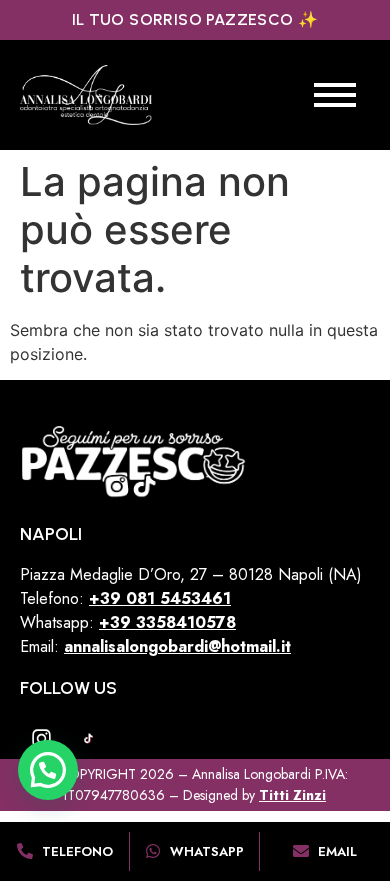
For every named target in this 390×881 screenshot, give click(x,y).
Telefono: (54, 598)
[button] (48, 770)
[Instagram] (41, 738)
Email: (155, 646)
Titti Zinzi (292, 795)
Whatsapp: (128, 622)
